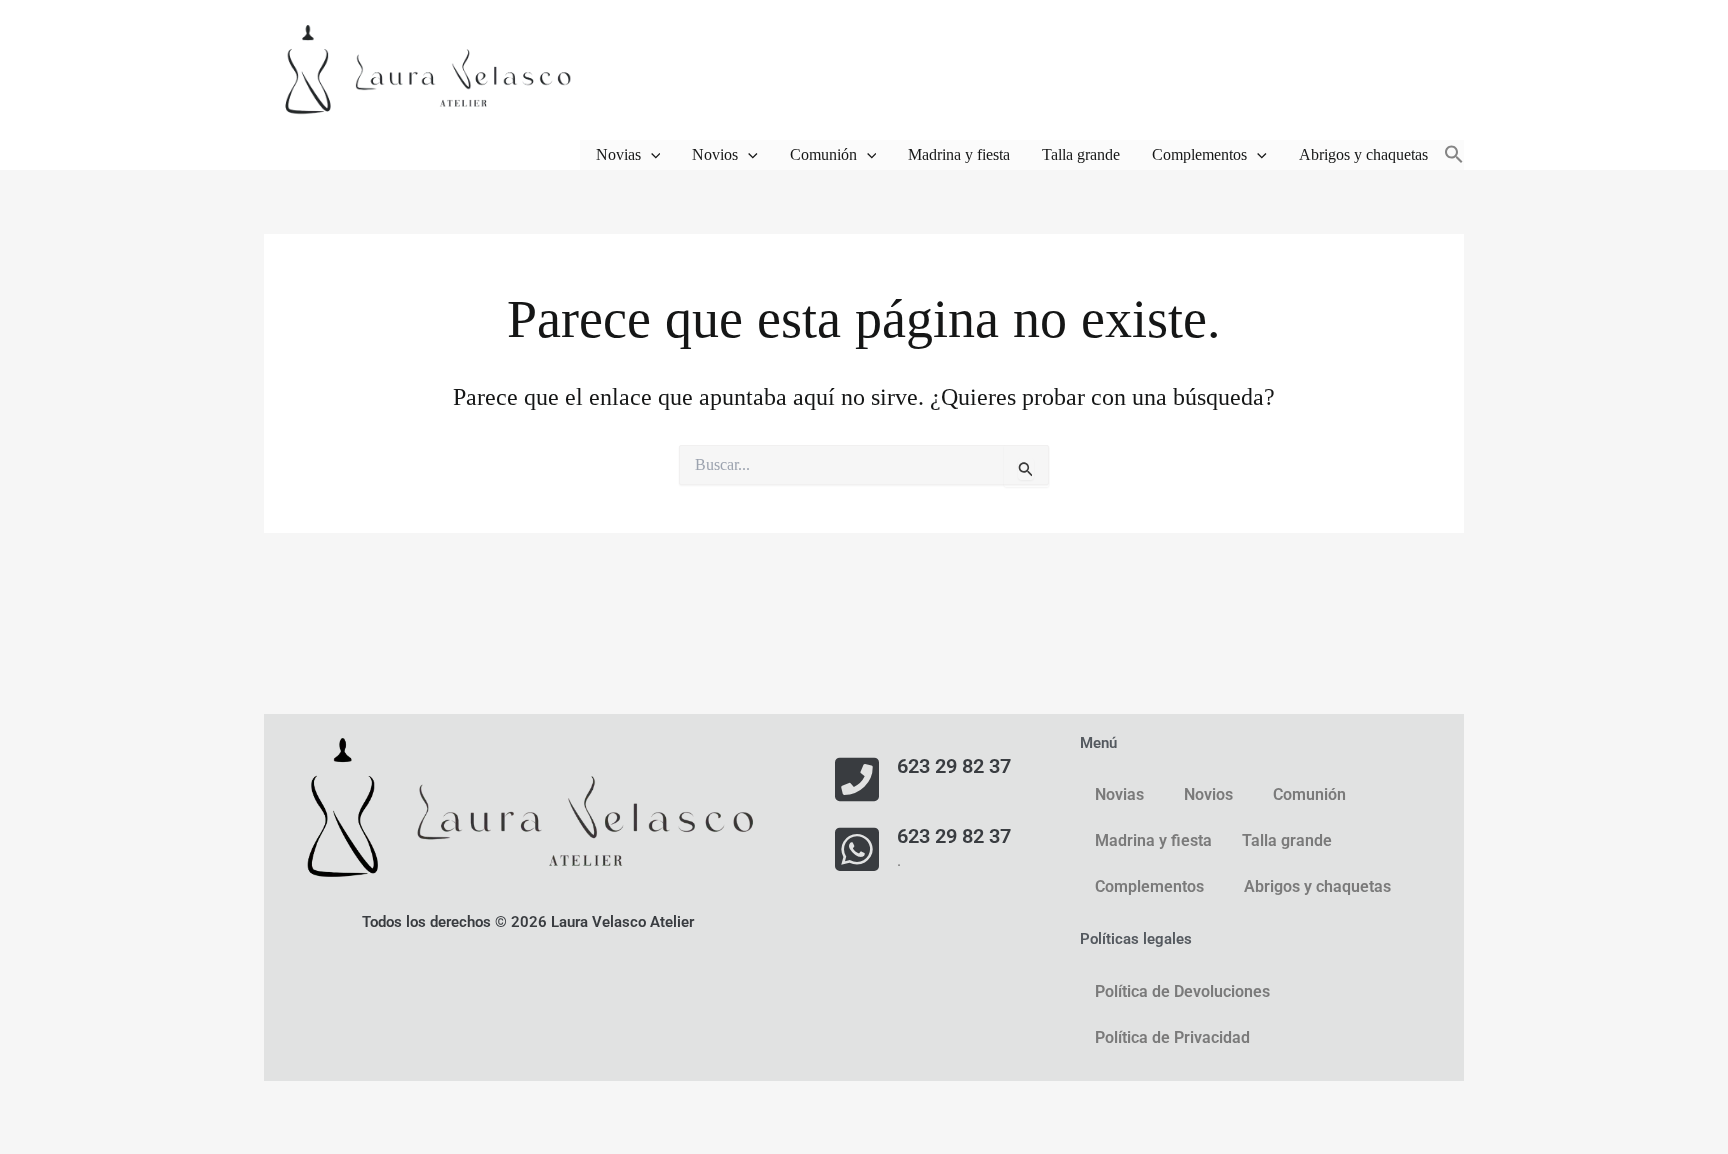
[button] (651, 155)
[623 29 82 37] (857, 779)
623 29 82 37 (954, 766)
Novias (618, 154)
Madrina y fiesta (959, 154)
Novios (715, 154)
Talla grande (1081, 154)
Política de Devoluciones (1182, 991)
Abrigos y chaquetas (1363, 154)
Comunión (823, 154)
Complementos (1199, 154)
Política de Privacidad (1172, 1037)
